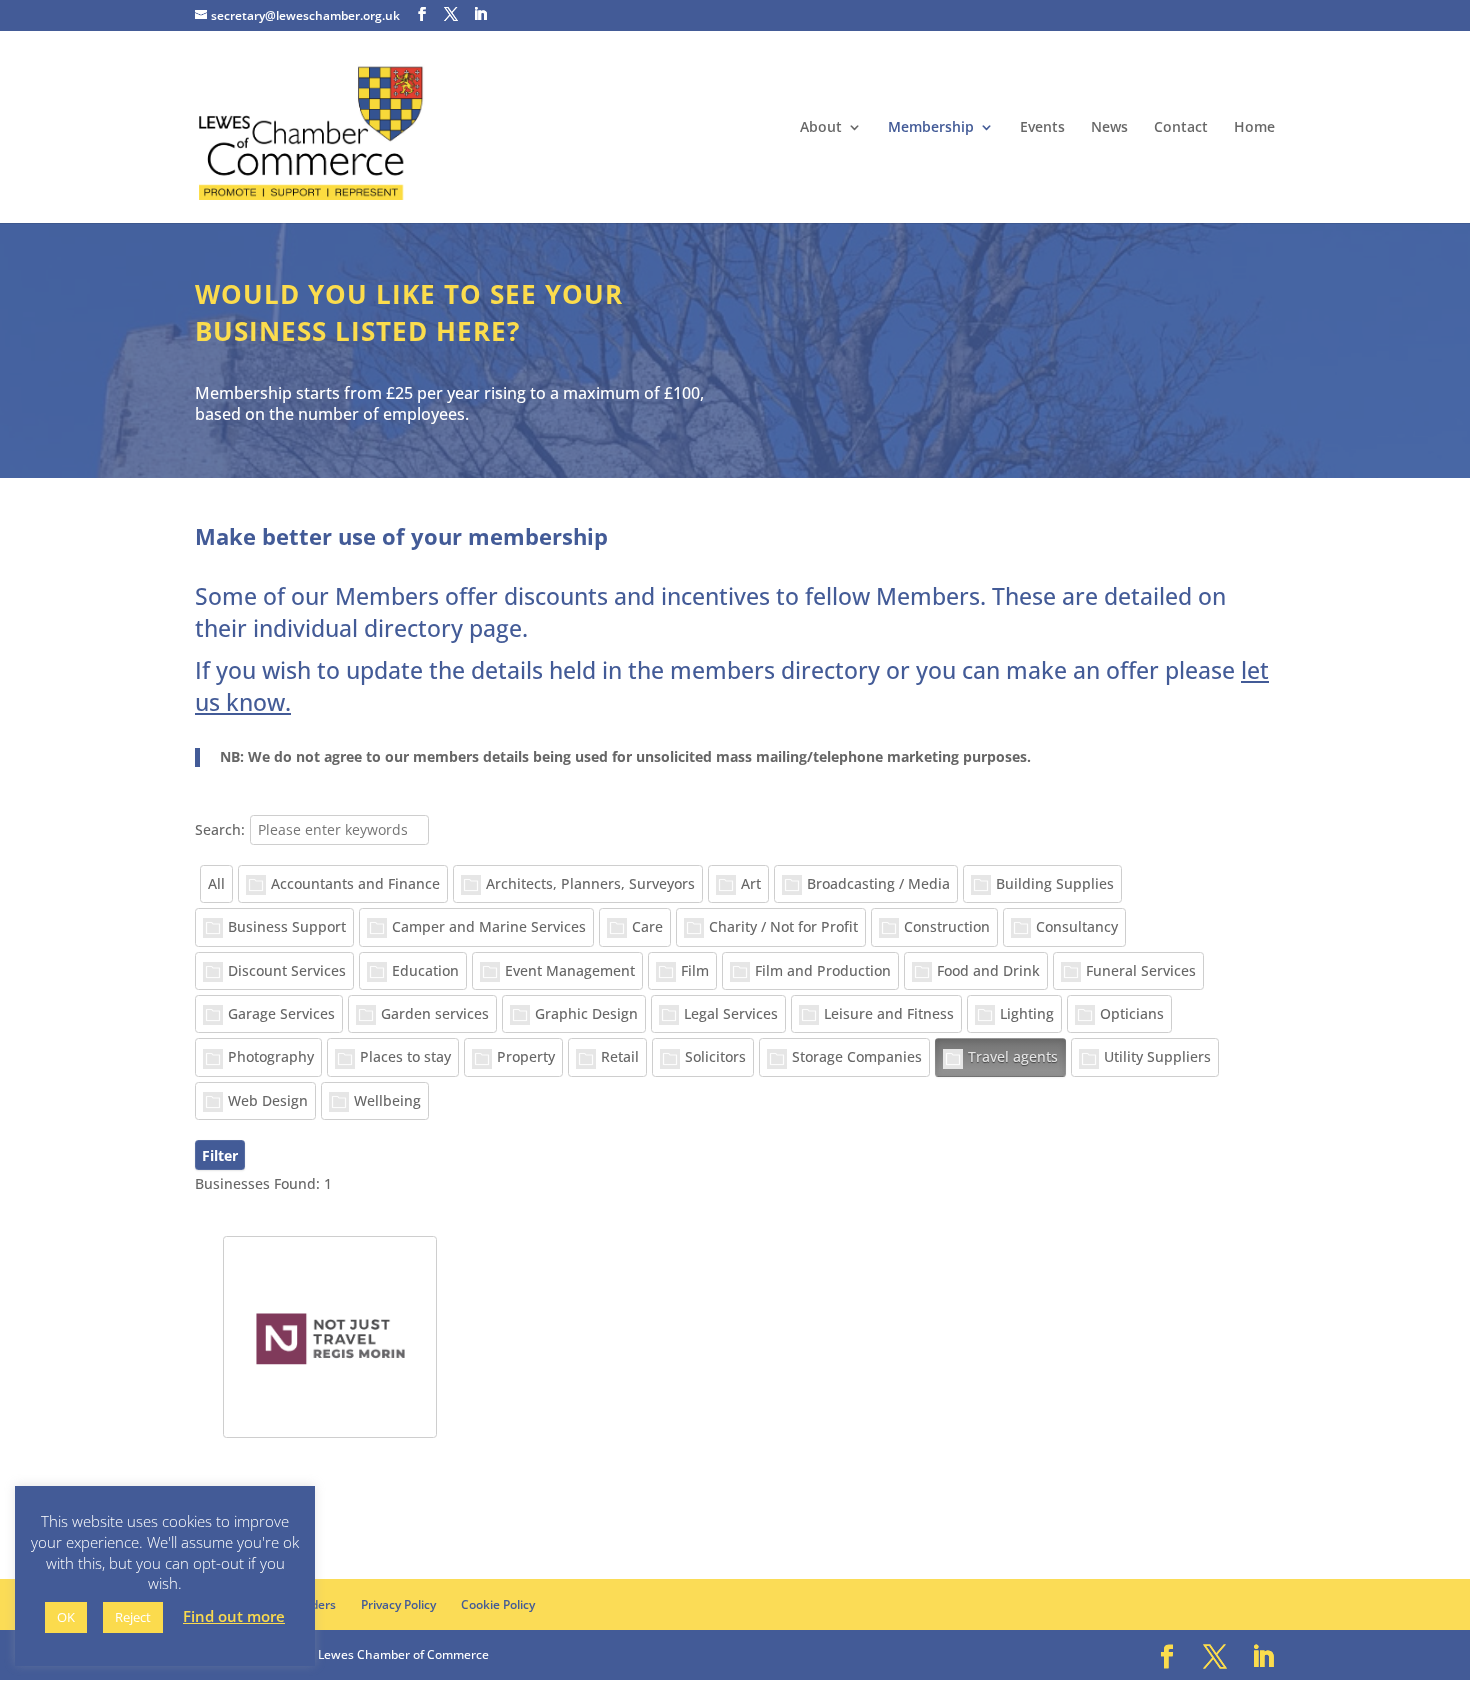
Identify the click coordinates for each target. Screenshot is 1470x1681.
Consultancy (1077, 926)
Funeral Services (1141, 970)
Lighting (1027, 1013)
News (1109, 128)
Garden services (435, 1013)
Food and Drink (988, 970)
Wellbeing (387, 1100)
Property (526, 1056)
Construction (947, 926)
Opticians (1132, 1013)
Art (751, 883)
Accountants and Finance (355, 883)
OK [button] (66, 1617)
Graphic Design (586, 1013)
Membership (931, 128)
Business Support (287, 926)
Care (647, 926)
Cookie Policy (498, 1604)
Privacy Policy (398, 1604)
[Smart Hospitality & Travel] (330, 1337)
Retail (620, 1056)
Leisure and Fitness (889, 1013)
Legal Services (731, 1013)
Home (1254, 128)
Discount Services (287, 970)
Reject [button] (133, 1617)
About (821, 128)
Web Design (268, 1100)
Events (1042, 128)
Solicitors (715, 1056)
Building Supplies (1055, 883)
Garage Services (281, 1013)
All (216, 883)
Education (425, 970)
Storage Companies (857, 1056)
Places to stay (405, 1056)
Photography (271, 1056)
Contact (1181, 128)
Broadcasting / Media (878, 883)
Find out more (234, 1616)
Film (695, 970)
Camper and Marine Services (489, 926)
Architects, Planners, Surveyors (590, 883)
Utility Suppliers (1157, 1056)
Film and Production (823, 970)
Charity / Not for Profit (783, 926)
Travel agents (1013, 1056)
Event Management (570, 970)
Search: (220, 829)
